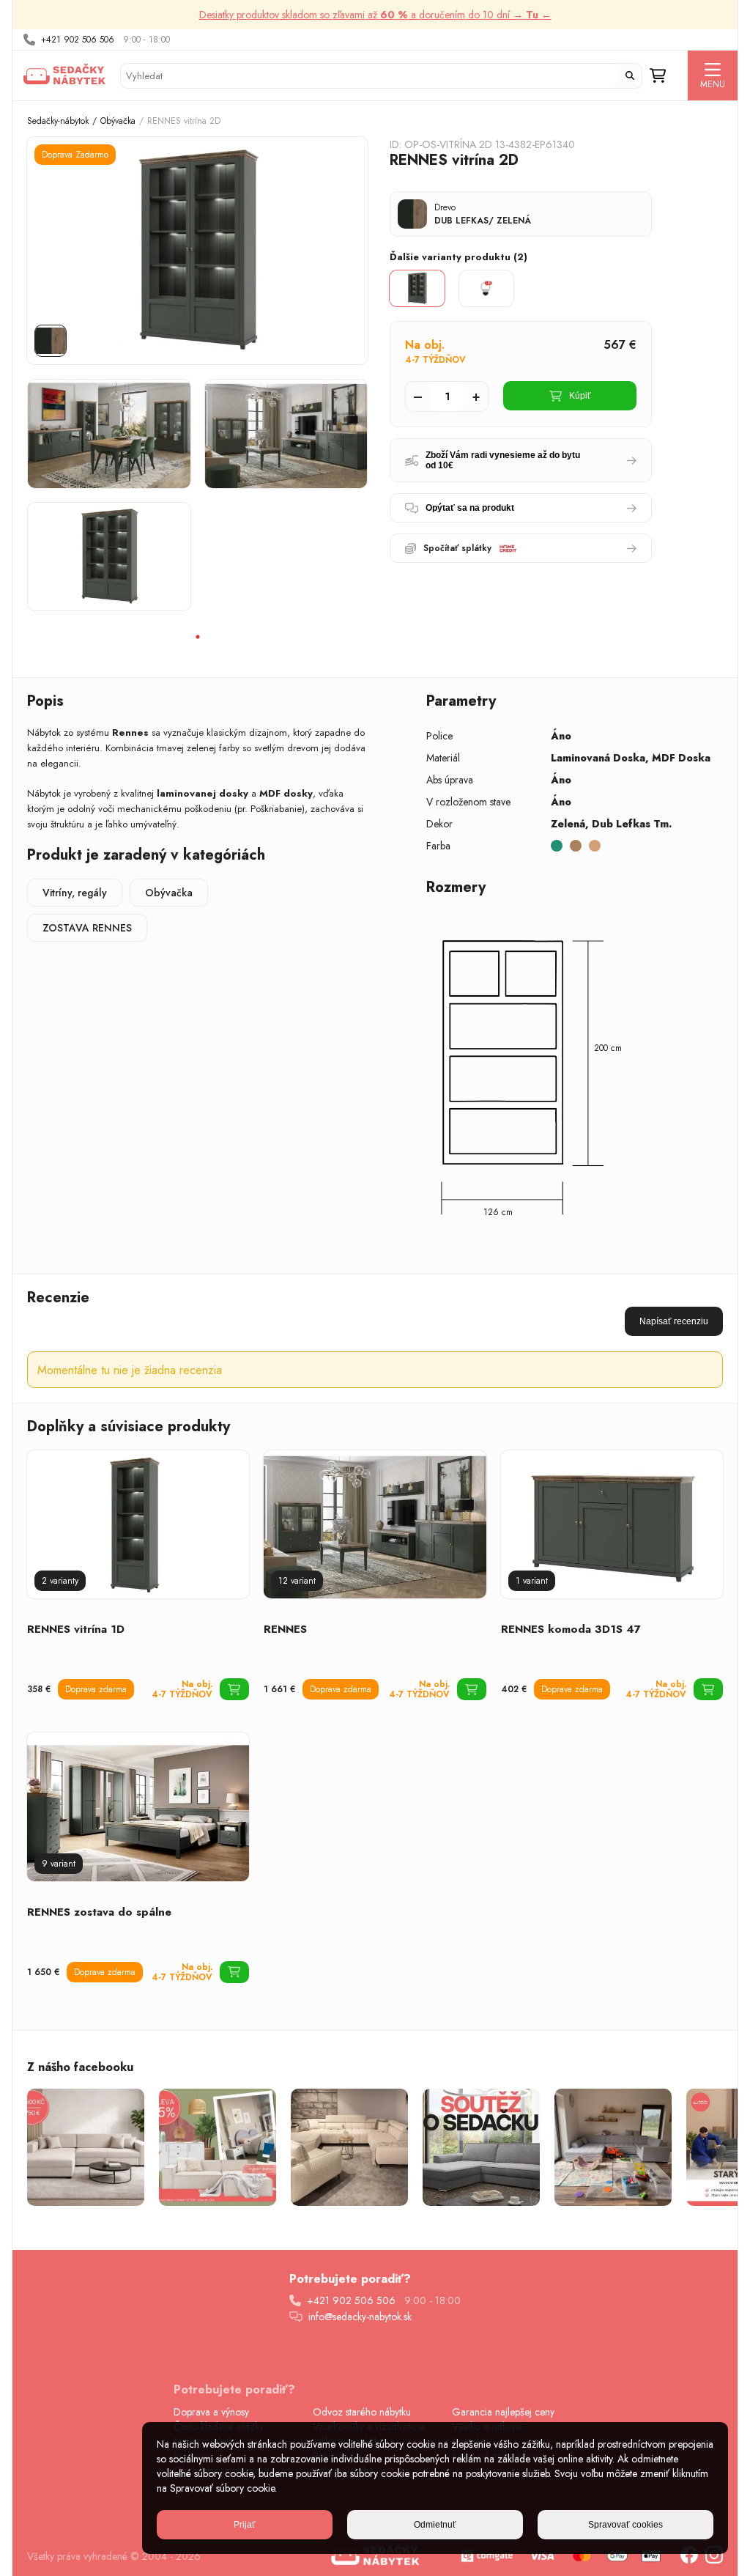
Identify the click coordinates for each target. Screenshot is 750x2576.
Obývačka (118, 121)
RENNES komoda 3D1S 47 (571, 1629)
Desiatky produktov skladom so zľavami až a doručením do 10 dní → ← (375, 15)
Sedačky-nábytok (58, 121)
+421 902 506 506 (78, 40)
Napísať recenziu (674, 1321)
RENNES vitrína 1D (76, 1629)
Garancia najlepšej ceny (503, 2412)
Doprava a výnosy (211, 2412)
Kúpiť (580, 396)
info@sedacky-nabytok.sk (360, 2317)
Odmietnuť (435, 2525)
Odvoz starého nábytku (362, 2412)
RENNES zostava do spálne (99, 1912)
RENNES (285, 1629)
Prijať (245, 2525)
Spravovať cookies (625, 2525)
